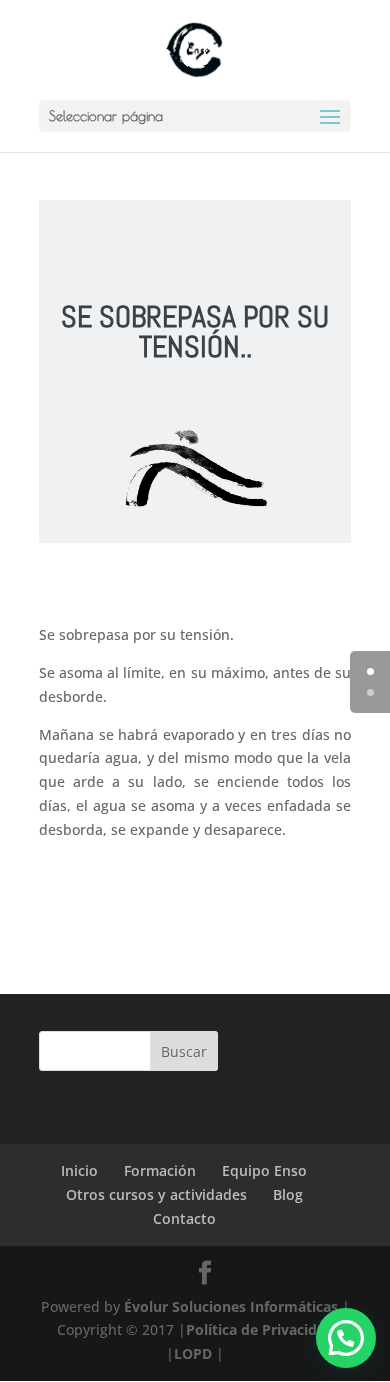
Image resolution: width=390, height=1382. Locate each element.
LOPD (193, 1353)
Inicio (79, 1170)
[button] (346, 1338)
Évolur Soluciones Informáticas (231, 1306)
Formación (160, 1170)
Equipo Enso (264, 1170)
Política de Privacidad (260, 1329)
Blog (288, 1194)
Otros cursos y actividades (156, 1194)
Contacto (184, 1218)
